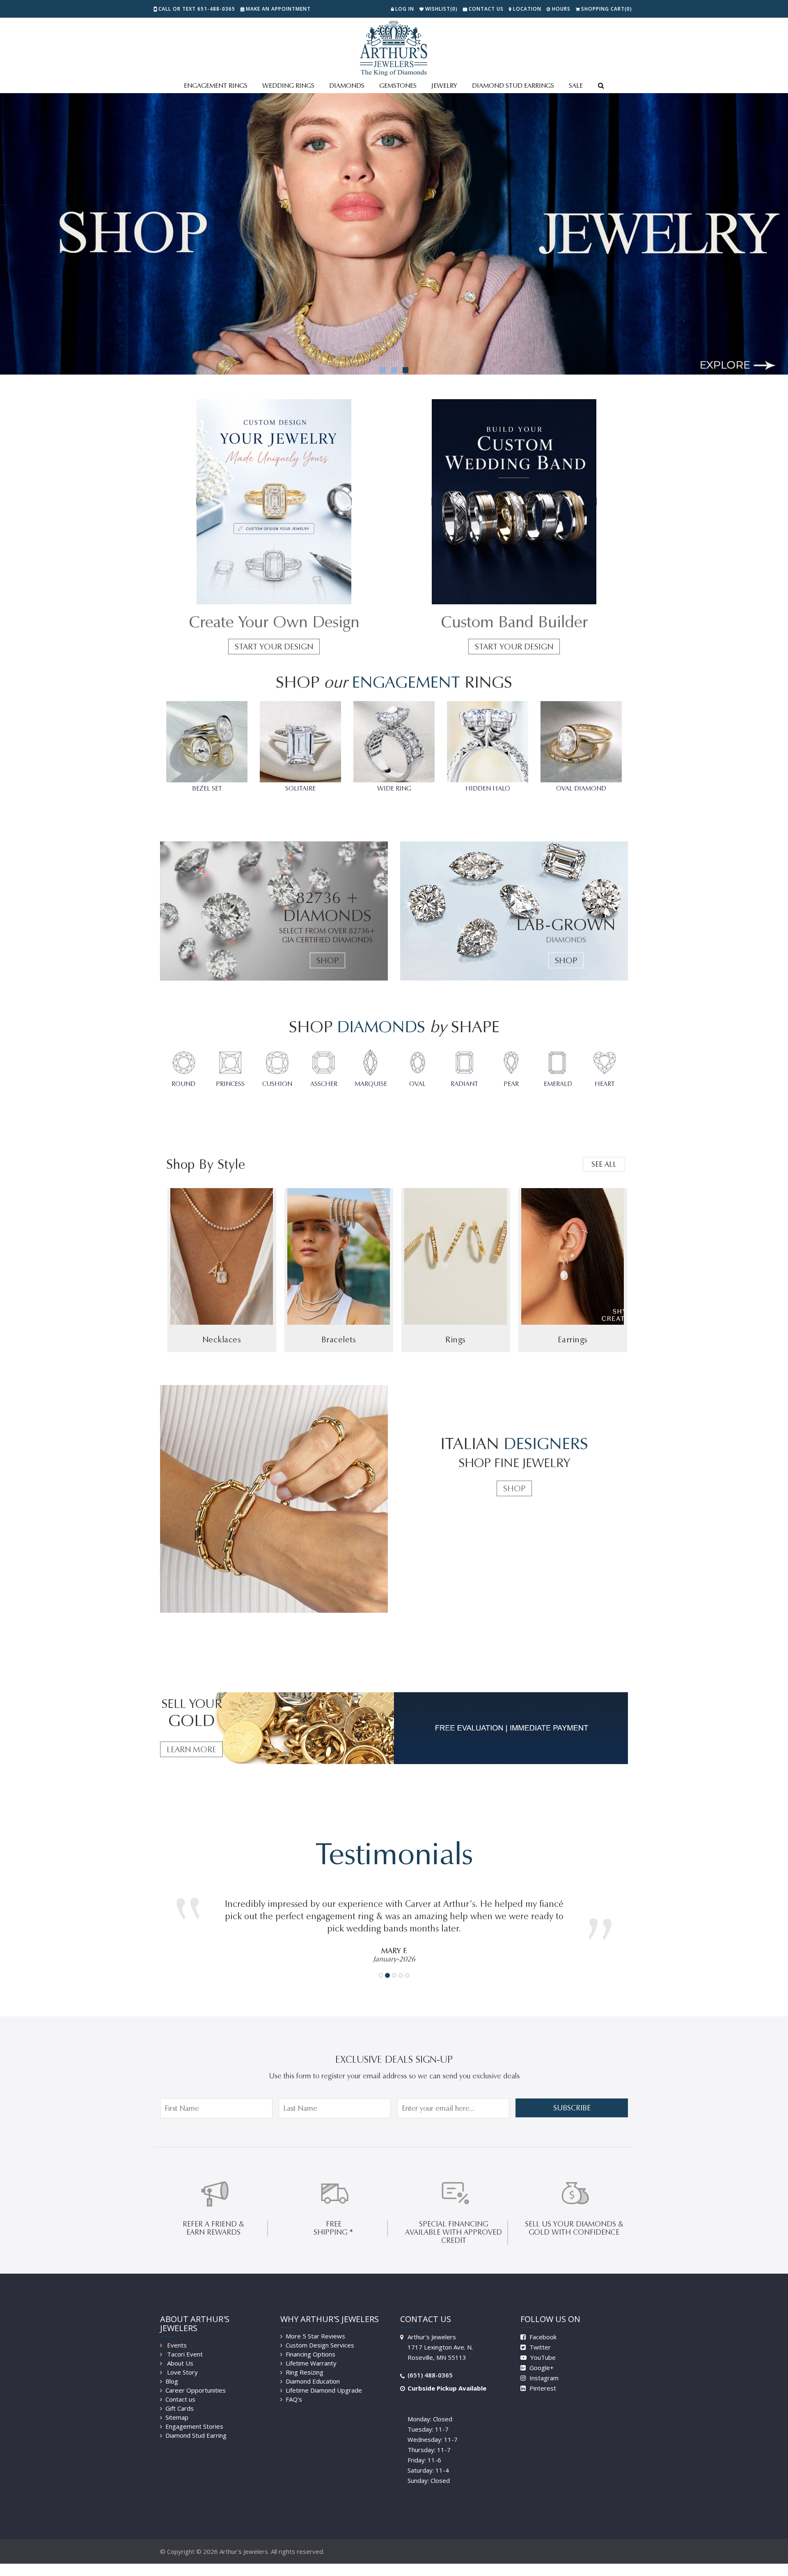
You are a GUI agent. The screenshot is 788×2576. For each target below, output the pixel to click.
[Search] (601, 86)
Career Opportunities (196, 2378)
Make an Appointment (278, 9)
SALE (576, 86)
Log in (405, 9)
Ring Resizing (305, 2360)
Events (176, 2333)
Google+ (541, 2355)
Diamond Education (313, 2369)
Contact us (180, 2387)
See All (604, 1164)
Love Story (182, 2360)
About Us (179, 2351)
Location (527, 9)
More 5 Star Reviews (315, 2324)
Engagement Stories (194, 2414)
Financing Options (310, 2342)
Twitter (539, 2335)
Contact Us (486, 9)
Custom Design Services (320, 2333)
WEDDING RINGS (288, 86)
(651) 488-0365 (430, 2363)
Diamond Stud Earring (196, 2423)
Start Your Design (274, 647)
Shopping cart (607, 9)
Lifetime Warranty (311, 2351)
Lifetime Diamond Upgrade (324, 2378)
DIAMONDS (347, 86)
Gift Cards (180, 2396)
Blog (172, 2369)
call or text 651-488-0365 (197, 9)
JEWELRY (444, 86)
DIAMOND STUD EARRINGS (513, 86)
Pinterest (542, 2376)
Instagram (543, 2366)
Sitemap (177, 2405)
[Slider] (394, 234)
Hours (561, 9)
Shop (328, 960)
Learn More (191, 1749)
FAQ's (294, 2387)
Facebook (542, 2325)
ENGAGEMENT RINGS (216, 86)
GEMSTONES (398, 86)
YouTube (542, 2345)
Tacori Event (184, 2342)
